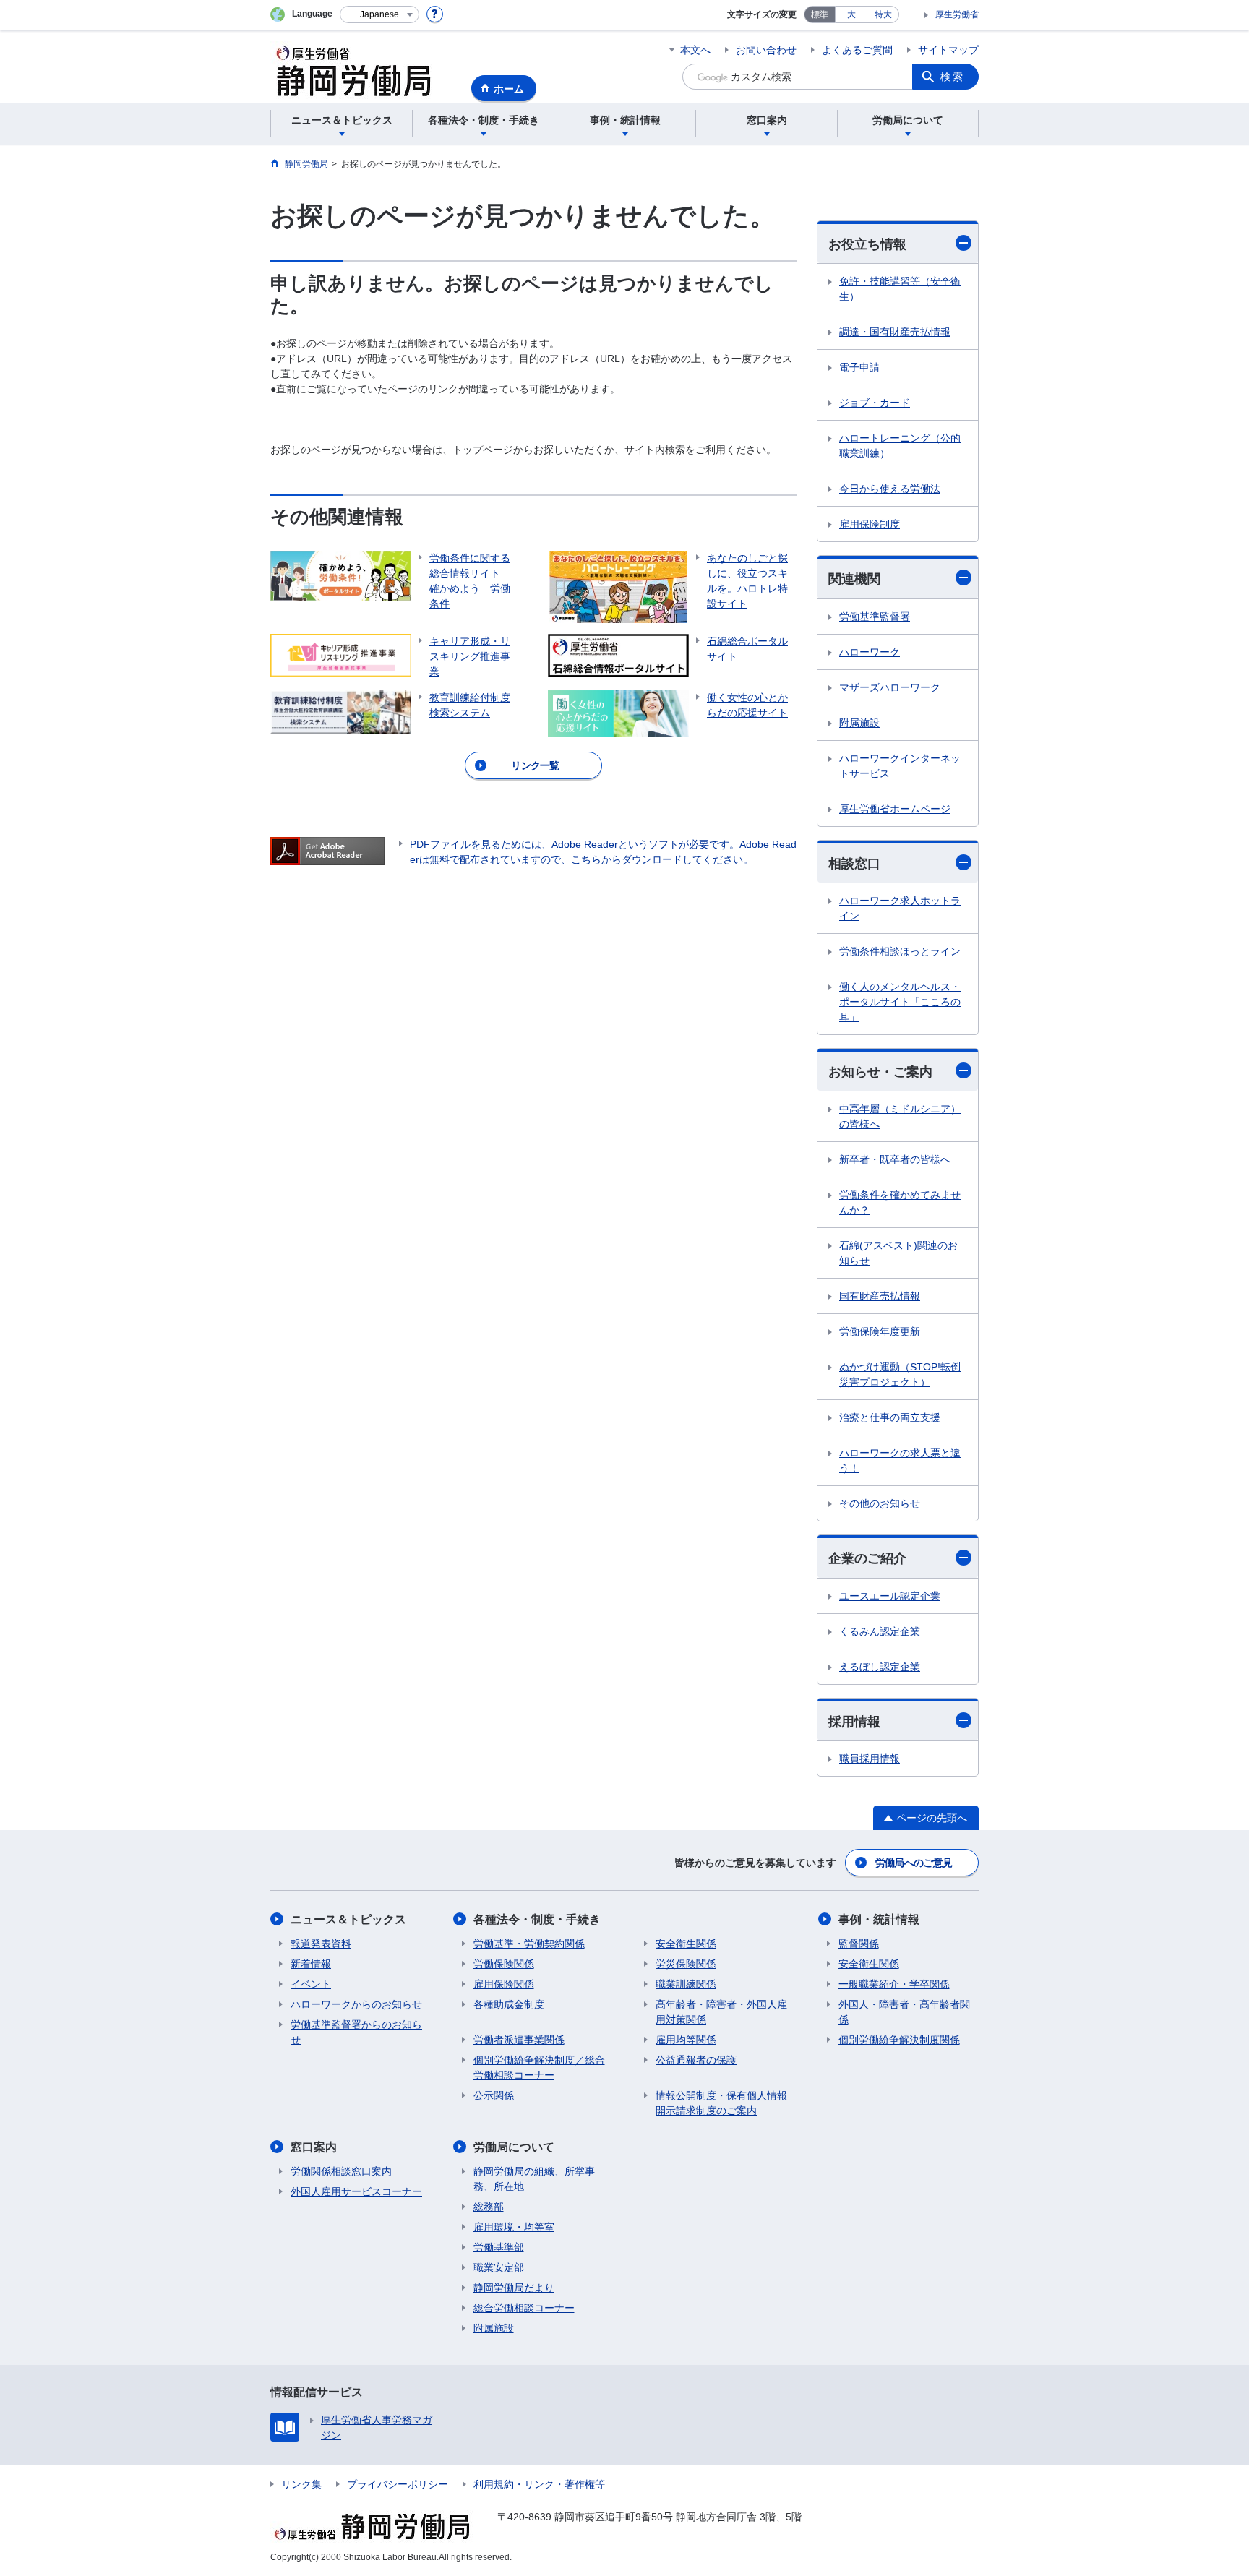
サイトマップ (948, 50)
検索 (953, 77)
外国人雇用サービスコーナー (356, 2191)
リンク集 (301, 2484)
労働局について (514, 2147)
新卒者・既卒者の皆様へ (895, 1159)
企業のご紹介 (867, 1558)
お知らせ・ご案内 (880, 1072)
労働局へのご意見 (914, 1863)
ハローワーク (870, 652)
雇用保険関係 (504, 1984)
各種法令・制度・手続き (537, 1919)
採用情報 (854, 1722)
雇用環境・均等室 (514, 2227)
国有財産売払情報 (880, 1296)
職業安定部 (499, 2267)
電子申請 (859, 367)
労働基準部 (499, 2247)
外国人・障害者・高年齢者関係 (904, 2012)
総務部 (489, 2207)
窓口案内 (314, 2147)
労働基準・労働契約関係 (529, 1944)
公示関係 (494, 2095)
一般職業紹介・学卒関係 (894, 1984)
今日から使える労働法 (890, 489)
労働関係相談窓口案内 (341, 2171)
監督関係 (859, 1944)
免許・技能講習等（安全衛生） (900, 289)
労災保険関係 (686, 1964)
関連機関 (854, 579)
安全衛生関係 (686, 1944)
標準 (820, 14)
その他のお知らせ (880, 1503)
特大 (883, 14)
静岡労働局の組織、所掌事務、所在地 (534, 2179)
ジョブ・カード (875, 403)
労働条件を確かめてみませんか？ (900, 1202)
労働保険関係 (504, 1964)
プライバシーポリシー (398, 2484)
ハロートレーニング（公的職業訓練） (900, 446)
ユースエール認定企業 (890, 1596)
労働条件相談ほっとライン (900, 951)
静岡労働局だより (514, 2288)
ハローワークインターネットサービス (900, 766)
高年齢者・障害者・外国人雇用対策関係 (721, 2012)
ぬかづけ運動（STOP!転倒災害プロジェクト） (900, 1374)
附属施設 (859, 723)
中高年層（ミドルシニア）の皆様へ (900, 1116)
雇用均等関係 (686, 2040)
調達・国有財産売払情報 (895, 332)
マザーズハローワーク (890, 687)
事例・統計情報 (879, 1919)
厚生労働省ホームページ (895, 809)
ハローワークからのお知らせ (356, 2004)
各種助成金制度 (509, 2004)
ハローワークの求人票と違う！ (900, 1460)
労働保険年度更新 (880, 1331)
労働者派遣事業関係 (519, 2040)
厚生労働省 (957, 14)
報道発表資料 (321, 1944)
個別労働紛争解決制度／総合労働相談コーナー (539, 2068)
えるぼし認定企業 (880, 1667)
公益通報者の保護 (696, 2060)
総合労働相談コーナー (524, 2308)
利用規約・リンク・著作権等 (539, 2484)
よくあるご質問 (857, 50)
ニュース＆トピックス (348, 1919)
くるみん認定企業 (880, 1631)
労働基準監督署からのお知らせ (356, 2032)
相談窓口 (854, 864)
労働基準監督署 (875, 617)
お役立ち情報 (867, 244)
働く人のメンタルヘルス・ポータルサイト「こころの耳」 (900, 1002)
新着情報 (311, 1964)
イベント (311, 1984)
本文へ (695, 50)
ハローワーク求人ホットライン (900, 908)
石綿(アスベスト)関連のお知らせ (898, 1253)
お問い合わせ (766, 50)
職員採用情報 (870, 1759)
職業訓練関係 (686, 1984)
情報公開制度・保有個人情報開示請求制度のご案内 (721, 2103)
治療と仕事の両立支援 (890, 1417)
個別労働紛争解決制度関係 (899, 2040)
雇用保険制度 (870, 524)
